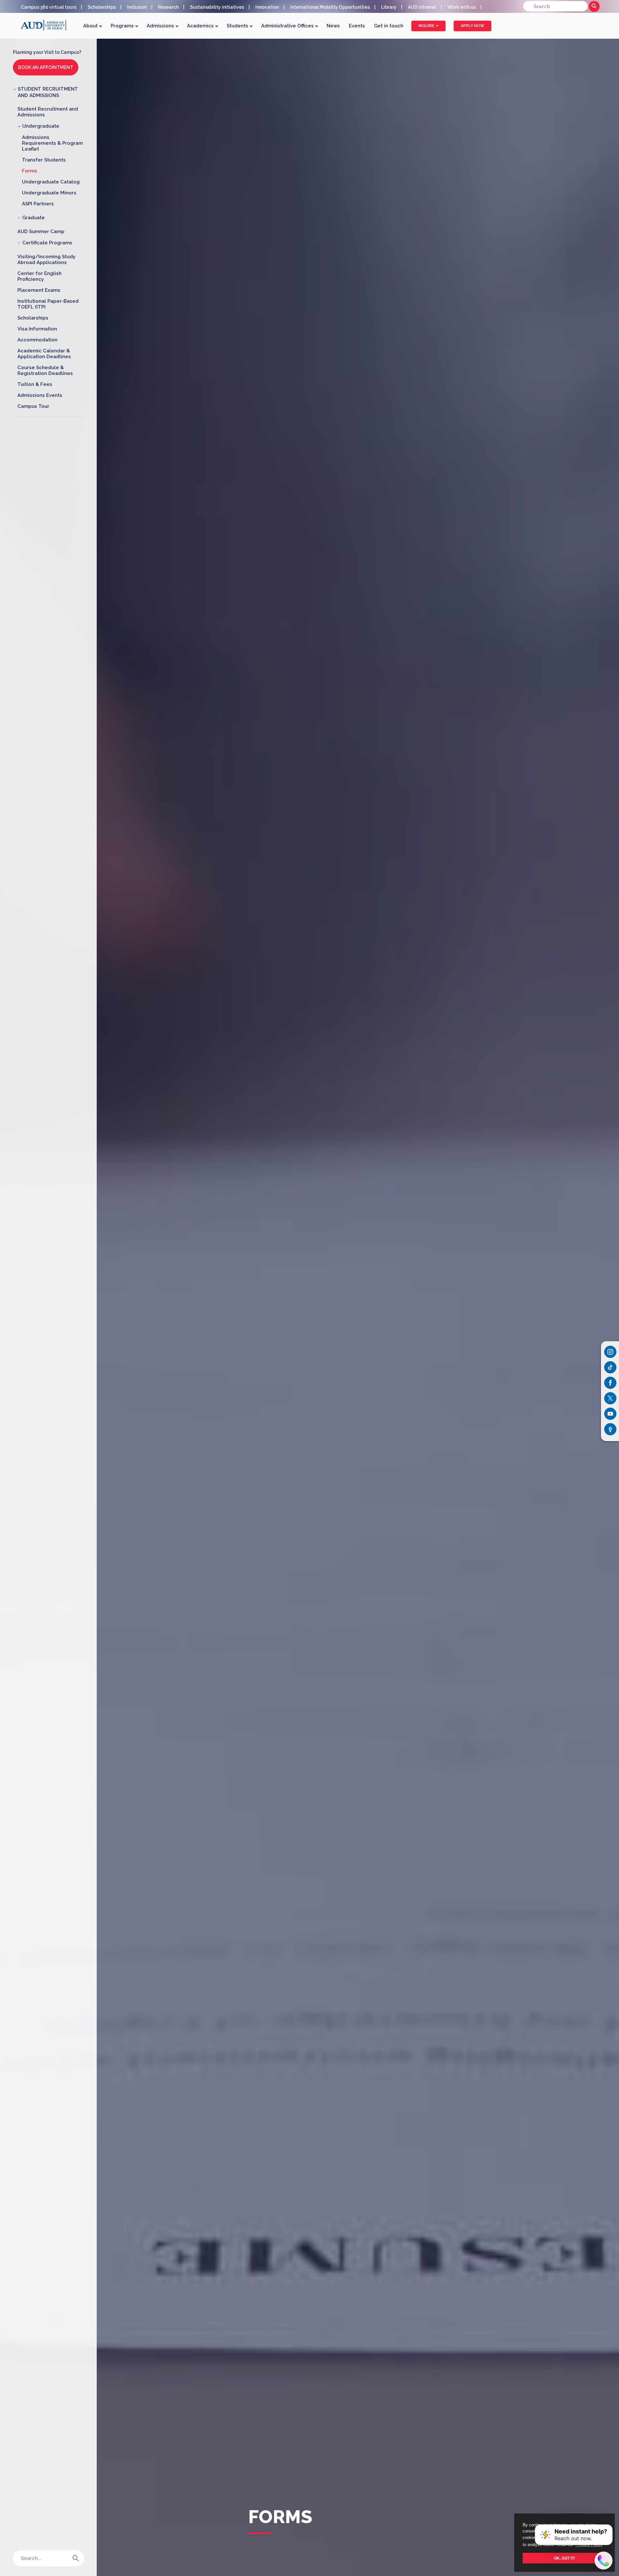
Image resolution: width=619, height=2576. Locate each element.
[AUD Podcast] (610, 1429)
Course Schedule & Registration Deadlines (45, 370)
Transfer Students (44, 160)
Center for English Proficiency (39, 276)
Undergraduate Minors (49, 193)
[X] (610, 1398)
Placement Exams (39, 290)
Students (238, 26)
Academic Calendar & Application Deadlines (44, 354)
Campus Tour (33, 406)
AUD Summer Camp (41, 231)
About (91, 26)
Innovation (267, 7)
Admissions (161, 26)
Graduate (34, 218)
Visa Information (37, 329)
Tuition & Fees (35, 384)
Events (357, 26)
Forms (29, 171)
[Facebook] (610, 1383)
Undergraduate (41, 126)
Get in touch (389, 26)
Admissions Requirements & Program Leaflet (52, 143)
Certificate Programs (47, 243)
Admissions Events (40, 395)
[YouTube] (610, 1414)
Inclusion (137, 7)
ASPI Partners (38, 204)
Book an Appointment (46, 67)
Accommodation (37, 340)
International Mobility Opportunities (330, 7)
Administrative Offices (288, 26)
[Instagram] (610, 1352)
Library (389, 7)
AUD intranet (422, 7)
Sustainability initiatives (217, 7)
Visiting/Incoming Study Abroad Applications (46, 260)
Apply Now (472, 26)
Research (168, 7)
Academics (201, 26)
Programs (123, 26)
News (333, 26)
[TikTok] (610, 1367)
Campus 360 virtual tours (49, 7)
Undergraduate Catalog (51, 182)
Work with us (462, 7)
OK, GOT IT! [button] (565, 2558)
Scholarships (102, 7)
